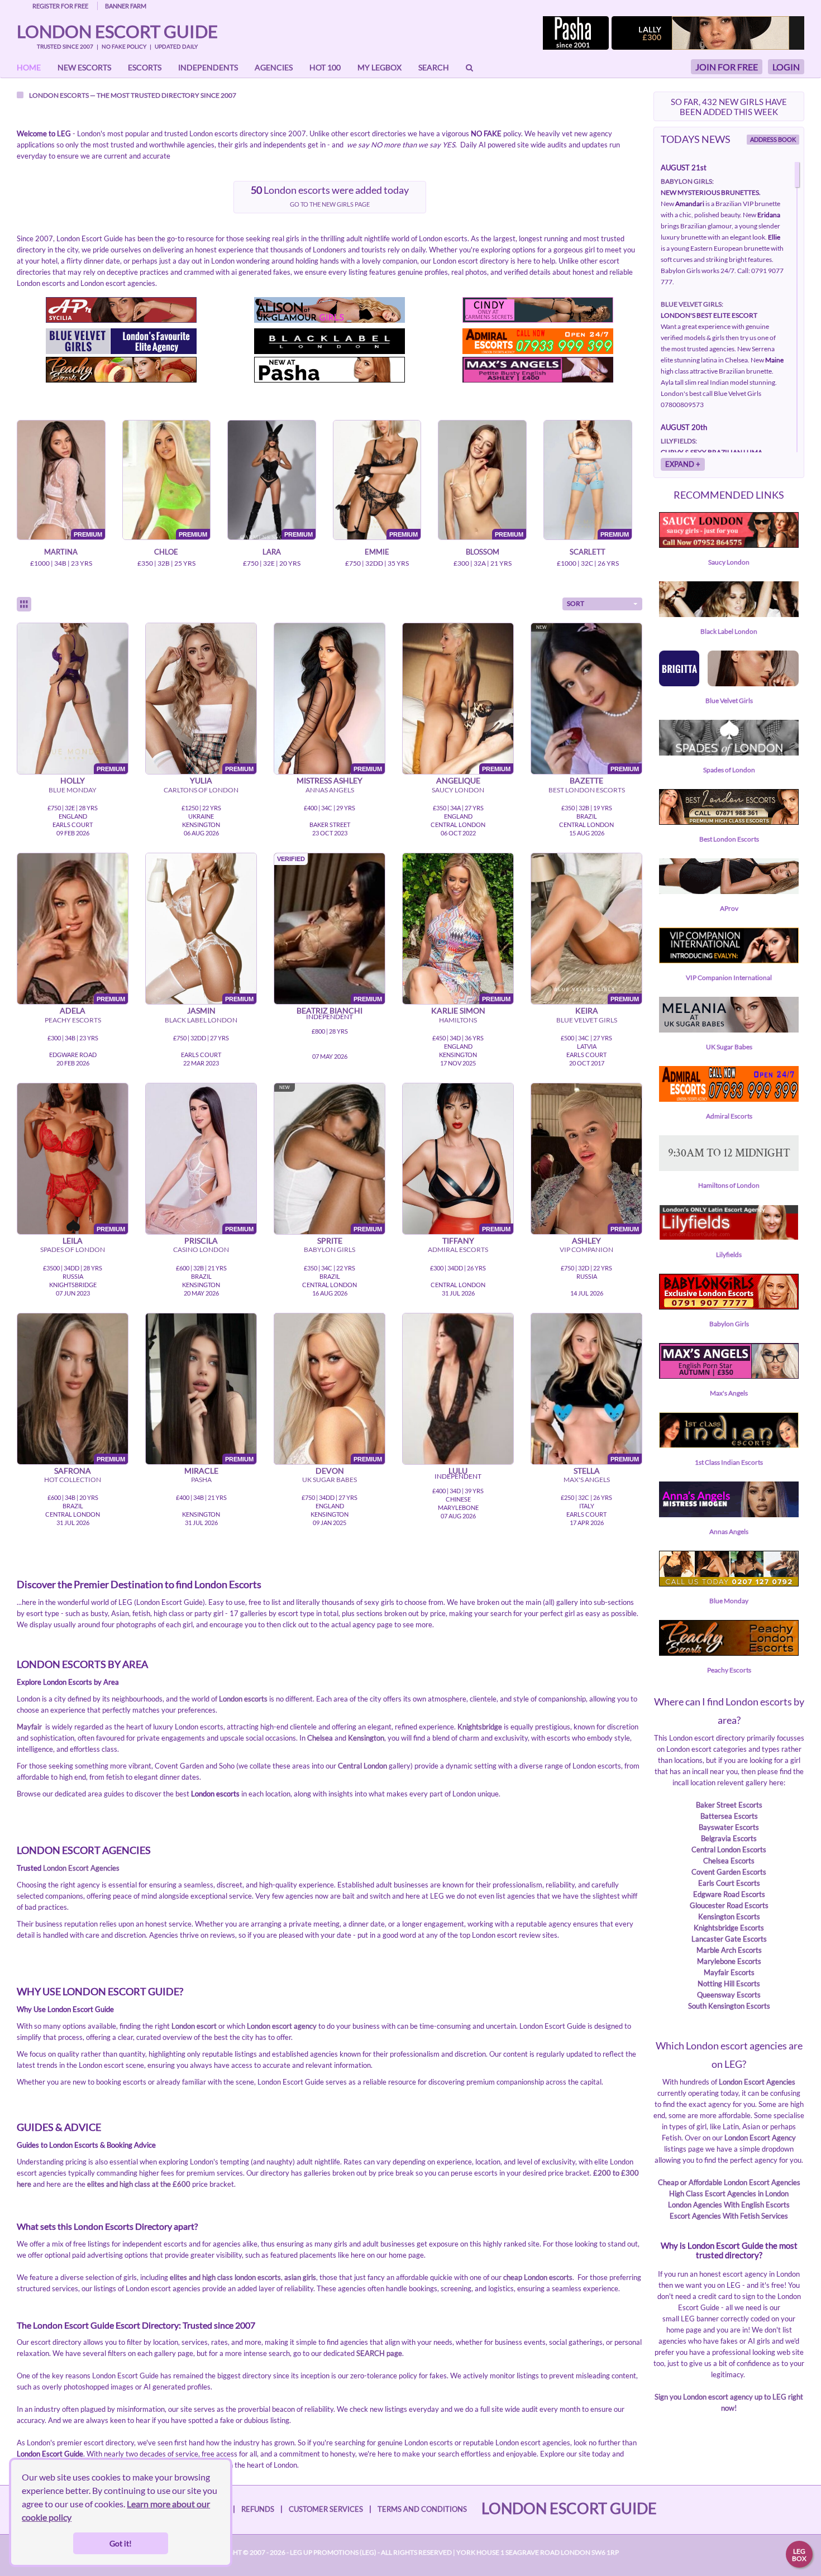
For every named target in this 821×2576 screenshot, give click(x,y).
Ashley (586, 1241)
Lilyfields (729, 1254)
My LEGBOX (380, 67)
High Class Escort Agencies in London (729, 2193)
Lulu (458, 1471)
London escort (194, 2026)
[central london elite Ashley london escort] (586, 1159)
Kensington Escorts (729, 1917)
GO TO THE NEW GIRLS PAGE (330, 204)
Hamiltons (458, 1020)
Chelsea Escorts (729, 1861)
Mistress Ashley (330, 780)
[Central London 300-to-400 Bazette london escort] (586, 699)
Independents (208, 67)
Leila (73, 1241)
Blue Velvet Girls (587, 1020)
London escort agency (282, 2026)
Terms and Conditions (422, 2509)
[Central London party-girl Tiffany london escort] (458, 1159)
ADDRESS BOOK (773, 139)
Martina (61, 552)
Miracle (201, 1471)
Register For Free (60, 6)
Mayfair (29, 1727)
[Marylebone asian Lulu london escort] (458, 1389)
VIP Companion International (729, 978)
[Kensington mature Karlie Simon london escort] (458, 929)
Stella (587, 1471)
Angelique (458, 780)
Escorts (145, 67)
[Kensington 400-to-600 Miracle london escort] (201, 1389)
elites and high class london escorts (225, 2277)
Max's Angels (587, 1480)
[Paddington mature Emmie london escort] (377, 480)
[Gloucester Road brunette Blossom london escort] (482, 480)
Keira (587, 1010)
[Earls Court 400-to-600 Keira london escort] (586, 929)
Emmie (377, 552)
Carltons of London (201, 790)
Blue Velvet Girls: (692, 304)
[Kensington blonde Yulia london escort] (201, 699)
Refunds (258, 2509)
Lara (272, 552)
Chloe (166, 552)
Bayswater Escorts (729, 1827)
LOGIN (786, 67)
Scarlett (588, 552)
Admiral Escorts (458, 1249)
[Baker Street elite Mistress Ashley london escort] (330, 699)
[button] (602, 604)
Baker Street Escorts (729, 1805)
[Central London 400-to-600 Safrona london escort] (73, 1389)
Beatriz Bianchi (330, 1010)
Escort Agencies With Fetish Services (729, 2216)
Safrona (73, 1471)
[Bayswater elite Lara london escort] (272, 480)
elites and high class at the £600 (139, 2184)
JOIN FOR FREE (727, 67)
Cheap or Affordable (691, 2182)
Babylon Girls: (687, 181)
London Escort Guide (117, 31)
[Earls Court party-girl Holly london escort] (73, 699)
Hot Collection (73, 1480)
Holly (73, 780)
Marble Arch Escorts (729, 1950)
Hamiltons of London (729, 1185)
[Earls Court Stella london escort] (586, 1389)
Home (29, 67)
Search (434, 67)
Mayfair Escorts (729, 1972)
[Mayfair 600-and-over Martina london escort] (61, 480)
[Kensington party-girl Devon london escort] (330, 1389)
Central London (362, 1766)
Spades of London (73, 1249)
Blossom (483, 552)
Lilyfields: (679, 441)
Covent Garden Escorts (729, 1872)
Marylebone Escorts (729, 1961)
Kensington (366, 1738)
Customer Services (326, 2509)
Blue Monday (73, 790)
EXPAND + (683, 464)
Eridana (769, 215)
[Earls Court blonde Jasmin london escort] (201, 929)
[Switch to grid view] (24, 604)
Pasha (201, 1480)
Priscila (201, 1241)
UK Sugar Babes (330, 1480)
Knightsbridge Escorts (729, 1928)
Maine (774, 360)
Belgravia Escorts (729, 1838)
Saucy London (458, 790)
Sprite (330, 1241)
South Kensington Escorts (729, 2006)
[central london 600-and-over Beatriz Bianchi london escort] (330, 929)
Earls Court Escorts (729, 1883)
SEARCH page (379, 2353)
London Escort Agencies (81, 1868)
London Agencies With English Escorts (729, 2205)
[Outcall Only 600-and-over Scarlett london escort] (588, 480)
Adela (73, 1010)
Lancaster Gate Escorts (729, 1939)
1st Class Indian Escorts (729, 1462)
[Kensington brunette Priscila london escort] (201, 1159)
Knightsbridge (480, 1727)
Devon (330, 1471)
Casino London (201, 1249)
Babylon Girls (330, 1249)
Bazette (586, 780)
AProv (729, 908)
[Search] (469, 68)
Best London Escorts (587, 790)
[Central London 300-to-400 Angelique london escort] (458, 699)
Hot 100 (325, 67)
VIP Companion (586, 1249)
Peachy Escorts (73, 1020)
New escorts (84, 67)
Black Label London (201, 1020)
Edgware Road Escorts (729, 1894)
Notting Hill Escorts (729, 1984)
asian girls (300, 2277)
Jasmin (201, 1010)
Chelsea (320, 1738)
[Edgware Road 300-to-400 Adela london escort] (73, 929)
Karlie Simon (458, 1010)
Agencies (274, 67)
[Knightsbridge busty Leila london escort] (73, 1159)
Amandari (690, 204)
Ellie (774, 237)
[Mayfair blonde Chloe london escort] (167, 480)
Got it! (121, 2543)
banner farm (126, 6)
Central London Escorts (729, 1849)
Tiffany (458, 1241)
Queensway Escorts (729, 1995)
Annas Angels (330, 790)
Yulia (201, 780)
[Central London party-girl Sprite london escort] (330, 1159)
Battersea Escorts (729, 1816)
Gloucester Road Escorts (729, 1905)
